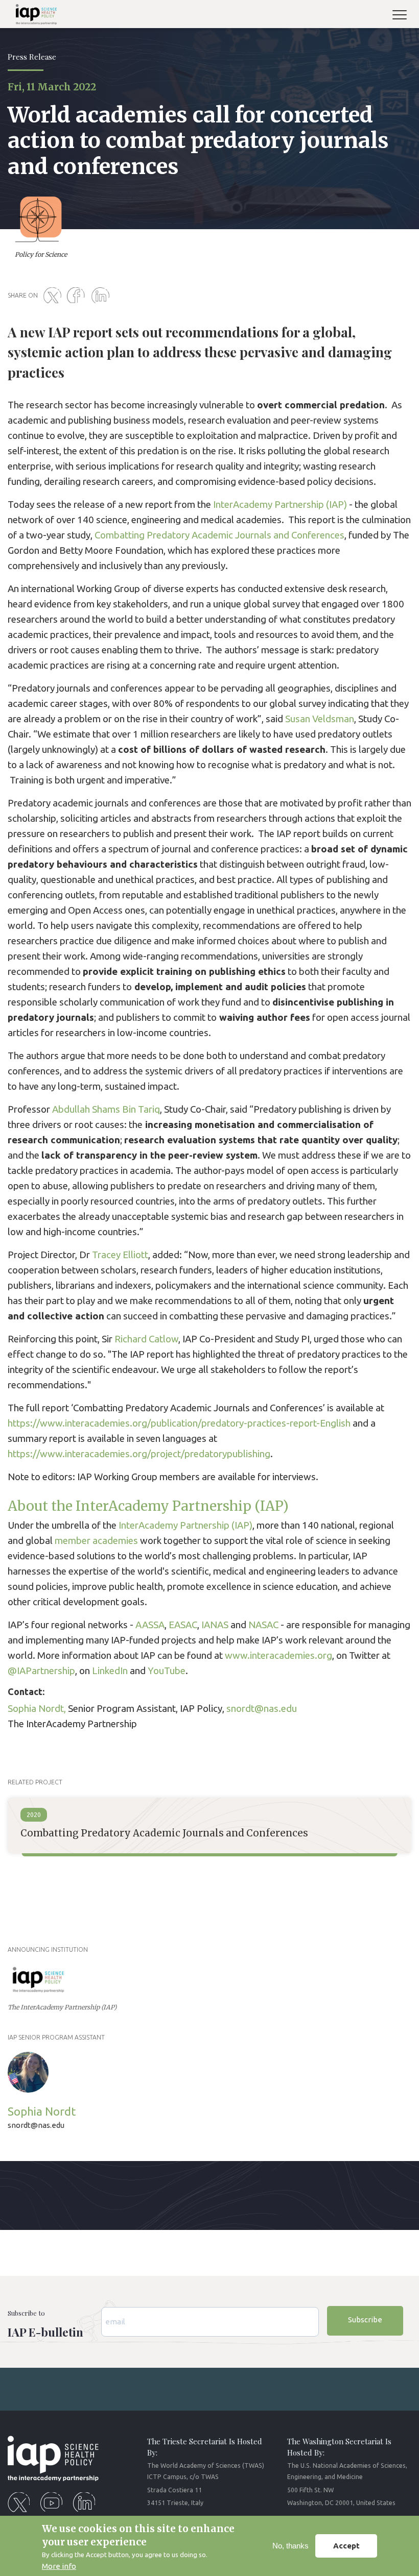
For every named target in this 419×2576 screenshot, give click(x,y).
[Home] (32, 16)
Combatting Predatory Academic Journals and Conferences (219, 535)
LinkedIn (110, 1671)
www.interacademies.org (278, 1655)
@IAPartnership (41, 1671)
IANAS (215, 1625)
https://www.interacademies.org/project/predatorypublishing (139, 1454)
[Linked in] (102, 296)
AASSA (150, 1625)
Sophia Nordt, (37, 1709)
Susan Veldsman (320, 719)
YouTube (167, 1671)
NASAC (263, 1625)
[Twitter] (54, 296)
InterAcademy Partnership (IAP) (279, 505)
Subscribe (365, 2320)
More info (59, 2566)
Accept (346, 2546)
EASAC (183, 1625)
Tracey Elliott (120, 1255)
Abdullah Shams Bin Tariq (106, 1109)
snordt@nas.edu (262, 1709)
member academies (96, 1541)
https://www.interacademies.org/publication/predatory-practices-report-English (179, 1423)
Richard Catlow (145, 1339)
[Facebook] (78, 296)
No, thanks (290, 2546)
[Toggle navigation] (404, 16)
